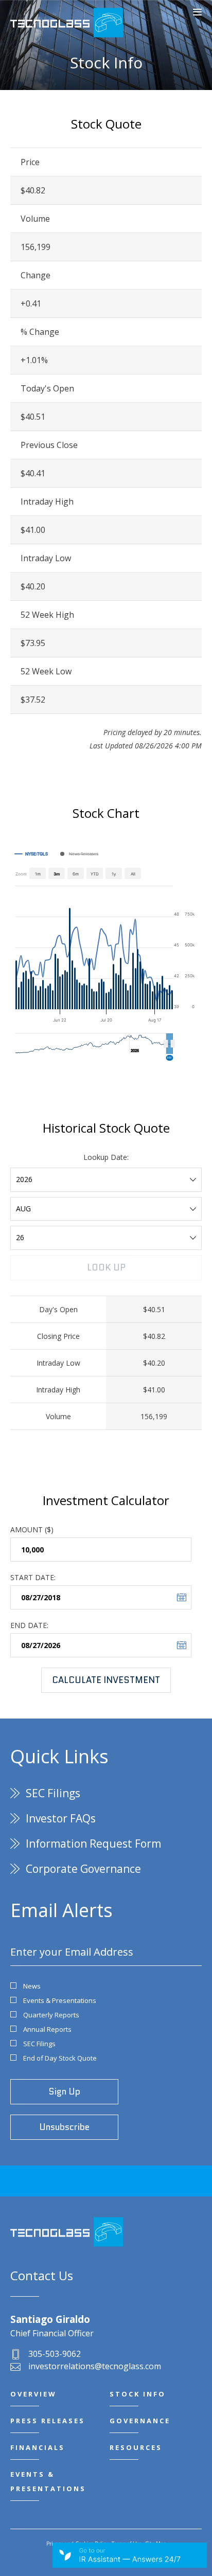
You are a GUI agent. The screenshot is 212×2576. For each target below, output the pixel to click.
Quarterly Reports (51, 2015)
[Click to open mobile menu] (197, 13)
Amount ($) (32, 1529)
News (32, 1986)
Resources (136, 2447)
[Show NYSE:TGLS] (31, 854)
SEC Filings (53, 1793)
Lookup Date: (106, 1157)
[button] (170, 1044)
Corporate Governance (83, 1869)
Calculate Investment (106, 1680)
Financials (38, 2447)
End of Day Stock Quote (60, 2058)
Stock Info (138, 2394)
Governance (140, 2421)
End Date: (29, 1625)
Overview (33, 2394)
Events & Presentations (60, 2000)
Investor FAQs (61, 1818)
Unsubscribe (64, 2127)
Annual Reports (47, 2029)
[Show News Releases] (79, 854)
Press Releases (48, 2421)
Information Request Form (93, 1844)
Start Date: (33, 1577)
